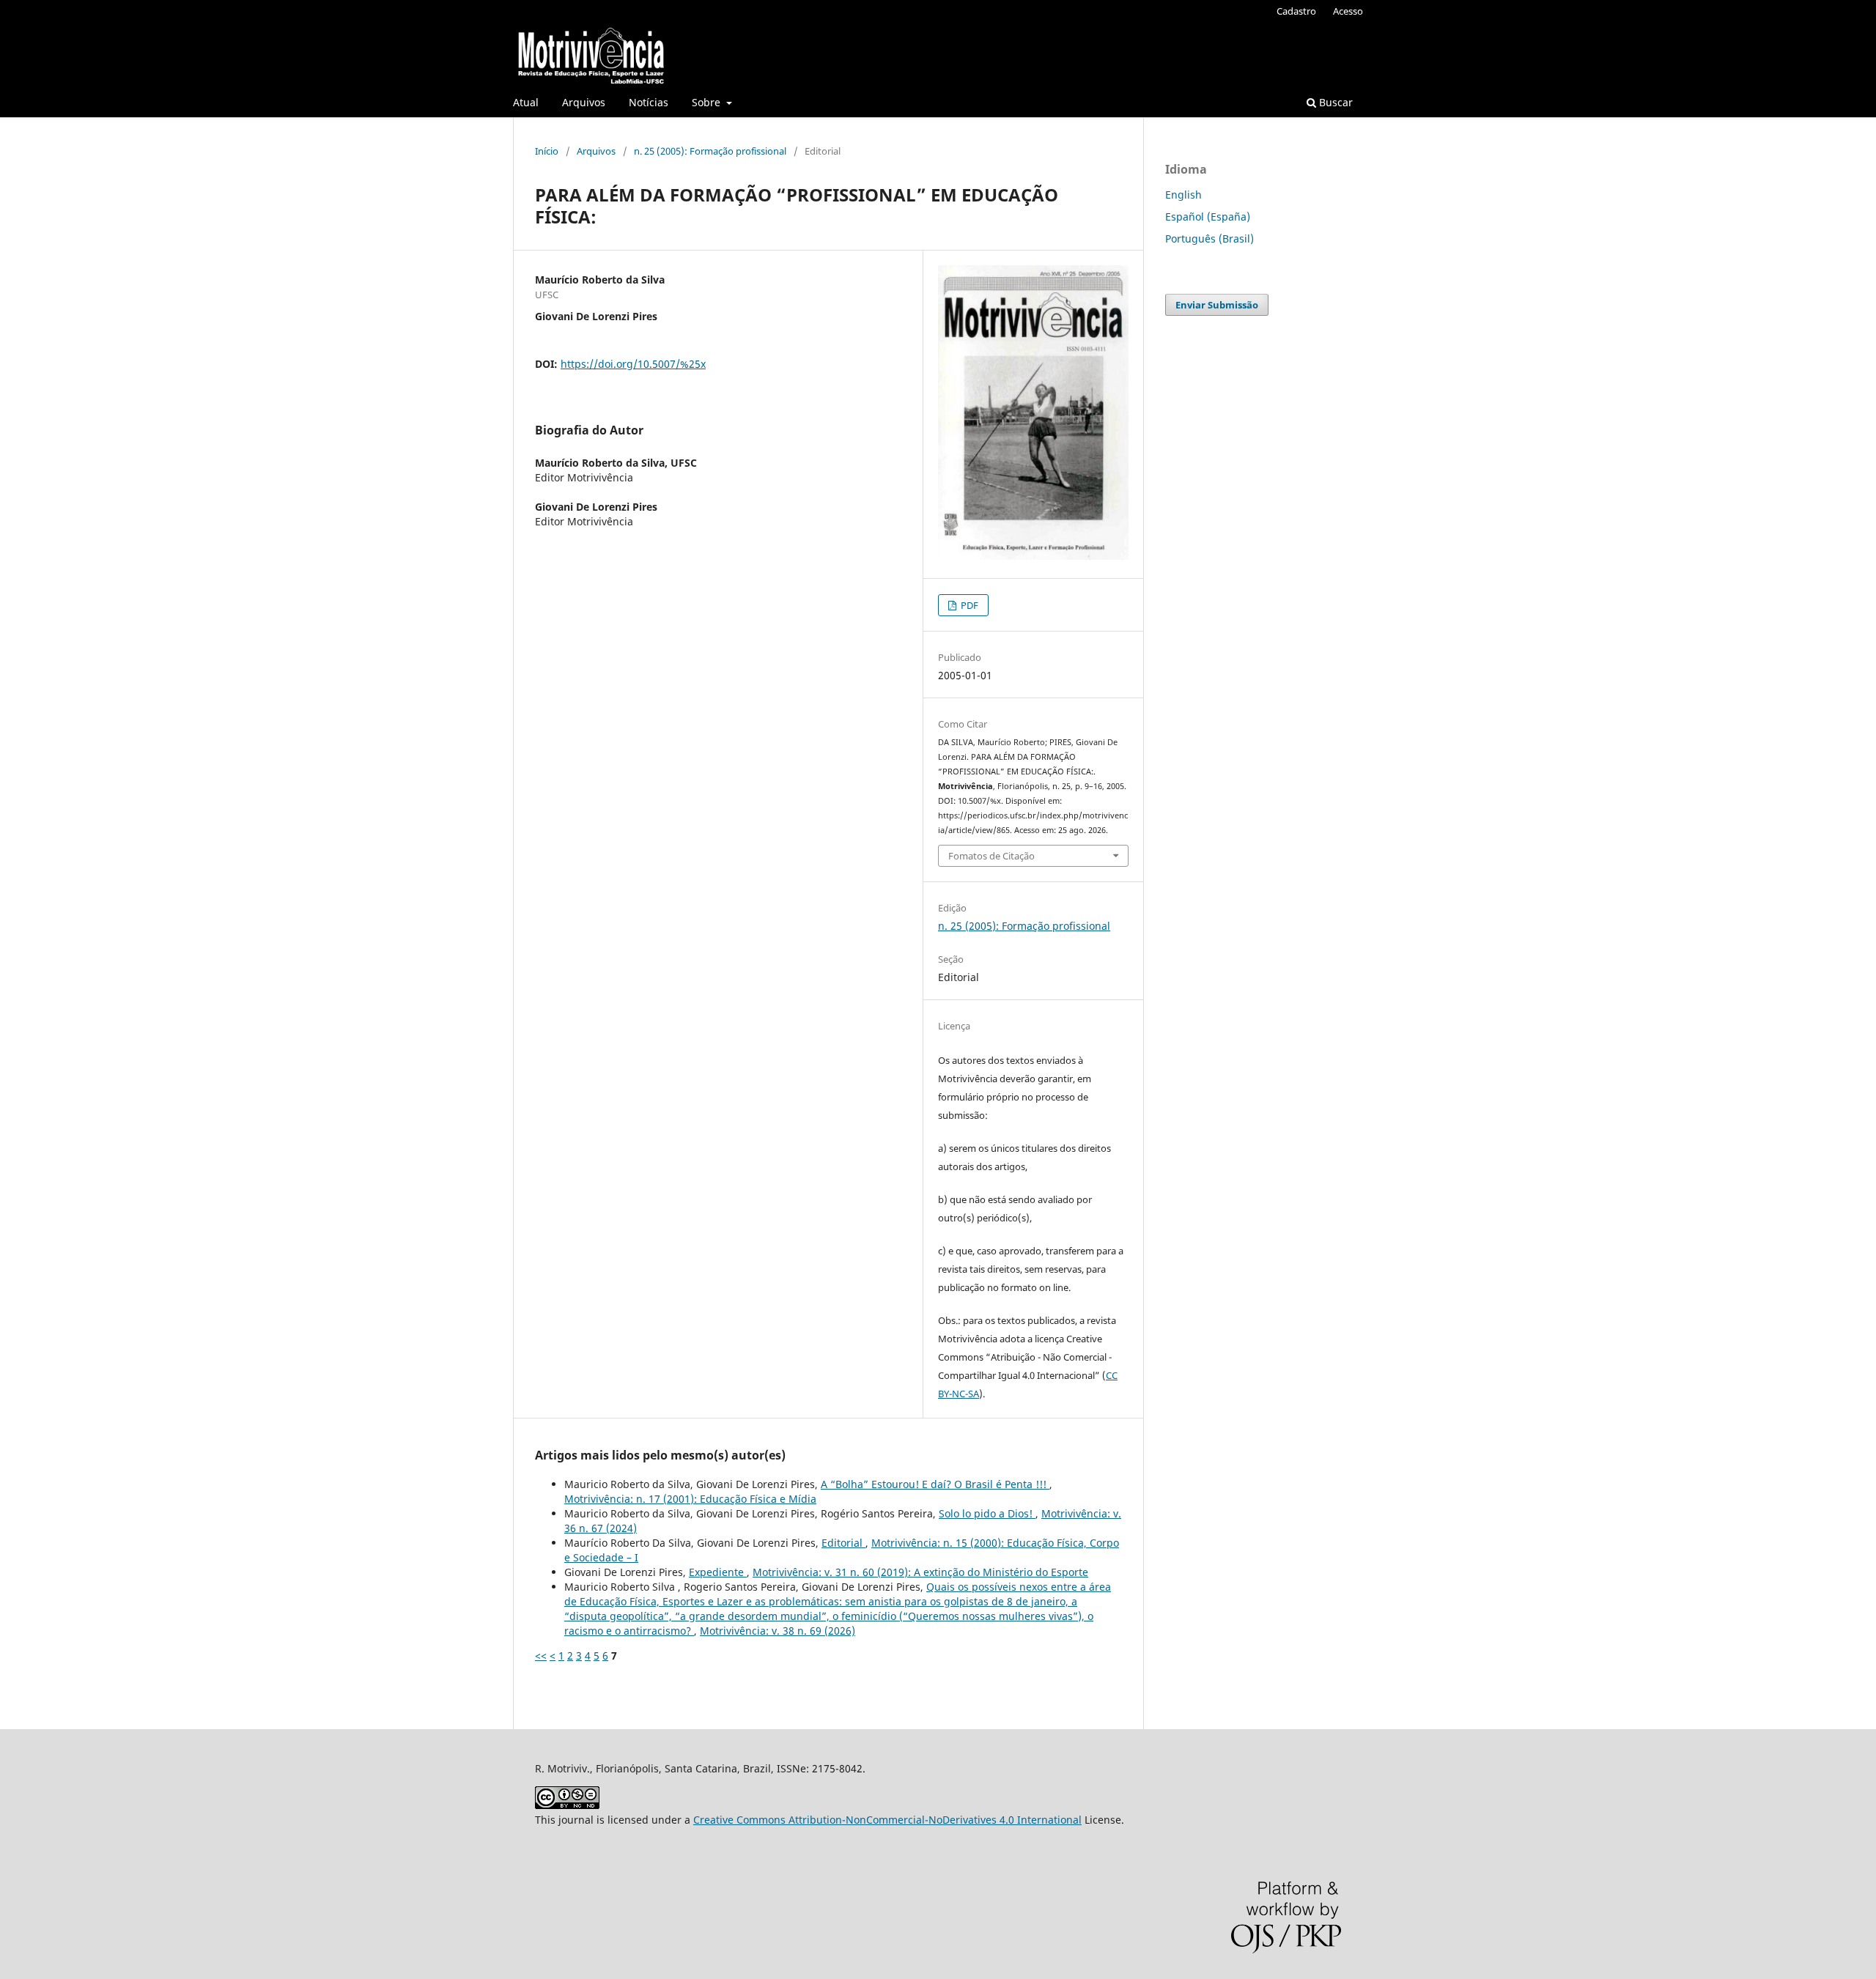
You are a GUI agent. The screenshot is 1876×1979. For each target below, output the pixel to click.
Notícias (649, 102)
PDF (968, 605)
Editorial (843, 1543)
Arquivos (584, 102)
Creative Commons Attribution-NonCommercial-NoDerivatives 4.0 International (887, 1820)
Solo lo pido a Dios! (987, 1513)
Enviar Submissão (1217, 305)
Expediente (718, 1572)
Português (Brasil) (1210, 238)
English (1183, 195)
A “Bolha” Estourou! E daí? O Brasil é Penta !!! (935, 1484)
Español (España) (1208, 217)
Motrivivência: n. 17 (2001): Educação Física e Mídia (690, 1499)
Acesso (1348, 11)
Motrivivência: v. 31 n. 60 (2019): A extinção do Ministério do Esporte (920, 1572)
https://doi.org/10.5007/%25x (633, 364)
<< (541, 1656)
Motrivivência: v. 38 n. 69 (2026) (778, 1631)
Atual (526, 102)
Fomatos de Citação (991, 856)
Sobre (708, 102)
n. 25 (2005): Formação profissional (710, 151)
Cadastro (1296, 11)
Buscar (1334, 102)
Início (547, 151)
